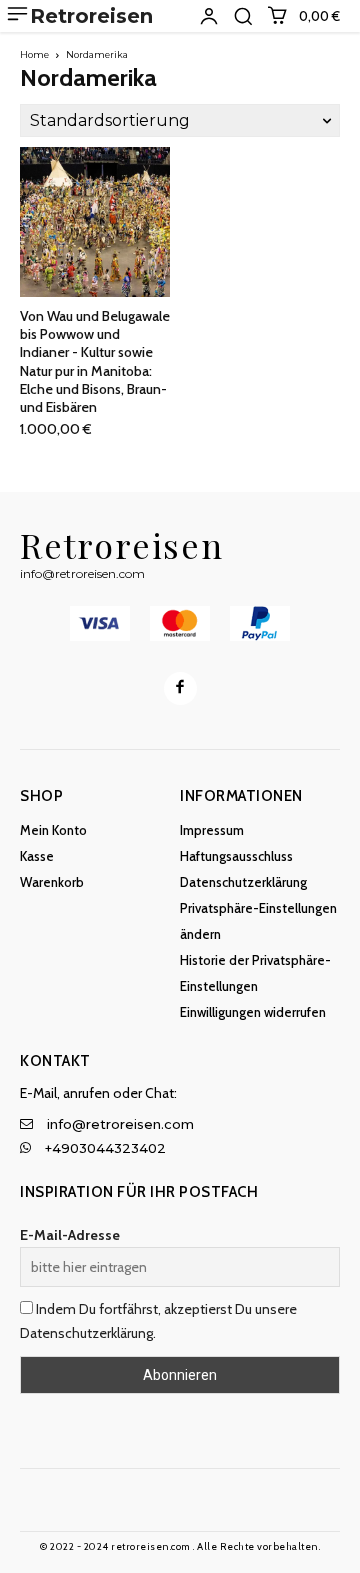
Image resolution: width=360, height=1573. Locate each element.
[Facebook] (180, 688)
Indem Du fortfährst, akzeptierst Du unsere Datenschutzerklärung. (158, 1321)
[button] (243, 16)
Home (34, 54)
